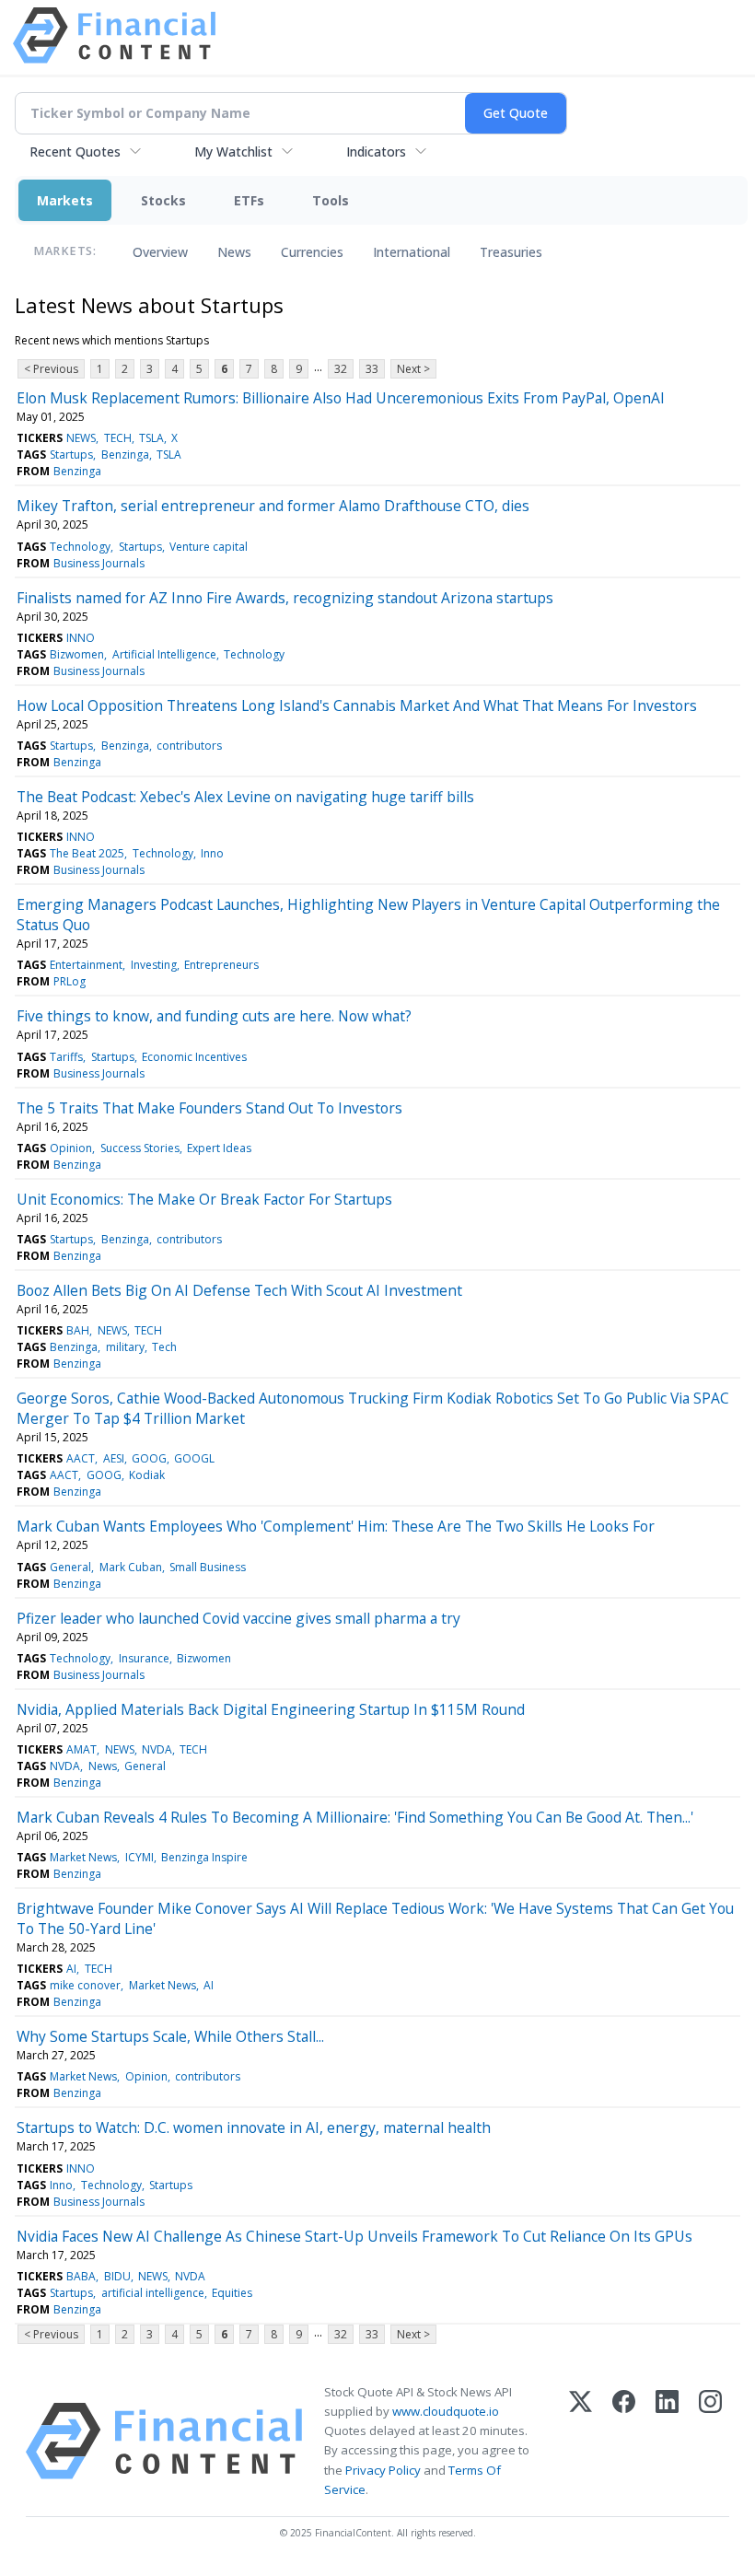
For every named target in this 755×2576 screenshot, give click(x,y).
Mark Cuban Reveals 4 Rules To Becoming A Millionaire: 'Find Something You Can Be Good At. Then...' (355, 1817)
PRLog (70, 981)
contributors (189, 746)
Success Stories (140, 1148)
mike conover (85, 1985)
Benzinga (125, 455)
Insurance (144, 1658)
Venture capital (209, 547)
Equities (232, 2293)
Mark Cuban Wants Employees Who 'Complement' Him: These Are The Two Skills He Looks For (336, 1526)
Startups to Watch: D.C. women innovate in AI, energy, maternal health (254, 2127)
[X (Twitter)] (581, 2441)
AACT (81, 1458)
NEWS (81, 438)
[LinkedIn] (667, 2441)
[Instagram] (710, 2441)
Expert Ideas (219, 1148)
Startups (71, 455)
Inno (212, 853)
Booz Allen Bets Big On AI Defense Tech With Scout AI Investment (239, 1290)
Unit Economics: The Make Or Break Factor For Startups (204, 1199)
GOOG (149, 1458)
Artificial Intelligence (164, 654)
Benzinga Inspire (204, 1857)
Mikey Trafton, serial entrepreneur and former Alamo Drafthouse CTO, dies (273, 506)
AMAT (81, 1749)
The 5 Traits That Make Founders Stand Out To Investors (209, 1108)
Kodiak (147, 1475)
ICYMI (139, 1857)
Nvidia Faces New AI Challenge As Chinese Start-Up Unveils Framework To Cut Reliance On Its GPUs (354, 2236)
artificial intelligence (153, 2293)
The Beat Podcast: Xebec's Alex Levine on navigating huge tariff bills (245, 797)
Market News (83, 1857)
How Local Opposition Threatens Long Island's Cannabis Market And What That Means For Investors (357, 705)
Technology (80, 547)
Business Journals (99, 563)
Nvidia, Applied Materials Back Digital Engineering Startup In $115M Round (271, 1709)
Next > (413, 369)
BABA (81, 2276)
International (412, 252)
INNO (81, 638)
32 (341, 369)
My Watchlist (233, 152)
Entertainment (86, 965)
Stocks (163, 200)
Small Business (208, 1567)
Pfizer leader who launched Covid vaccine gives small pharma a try (238, 1618)
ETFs (249, 200)
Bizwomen (77, 654)
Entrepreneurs (221, 965)
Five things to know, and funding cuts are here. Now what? (214, 1016)
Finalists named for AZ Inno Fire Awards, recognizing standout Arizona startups (285, 598)
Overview (160, 252)
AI (71, 1969)
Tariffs (66, 1057)
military (125, 1347)
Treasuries (511, 252)
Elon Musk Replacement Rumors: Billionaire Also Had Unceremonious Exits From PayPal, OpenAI (341, 398)
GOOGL (194, 1458)
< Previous (51, 369)
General (70, 1567)
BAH (78, 1330)
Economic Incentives (194, 1057)
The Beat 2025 (87, 853)
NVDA (157, 1749)
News (234, 252)
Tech (164, 1347)
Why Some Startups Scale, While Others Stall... (170, 2036)
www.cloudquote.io (446, 2411)
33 (372, 369)
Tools (331, 200)
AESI (114, 1458)
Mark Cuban (131, 1567)
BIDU (117, 2276)
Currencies (312, 252)
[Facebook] (624, 2441)
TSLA (151, 438)
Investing (154, 965)
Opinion (71, 1148)
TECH (118, 438)
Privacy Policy (383, 2470)
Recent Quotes (75, 152)
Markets (65, 200)
